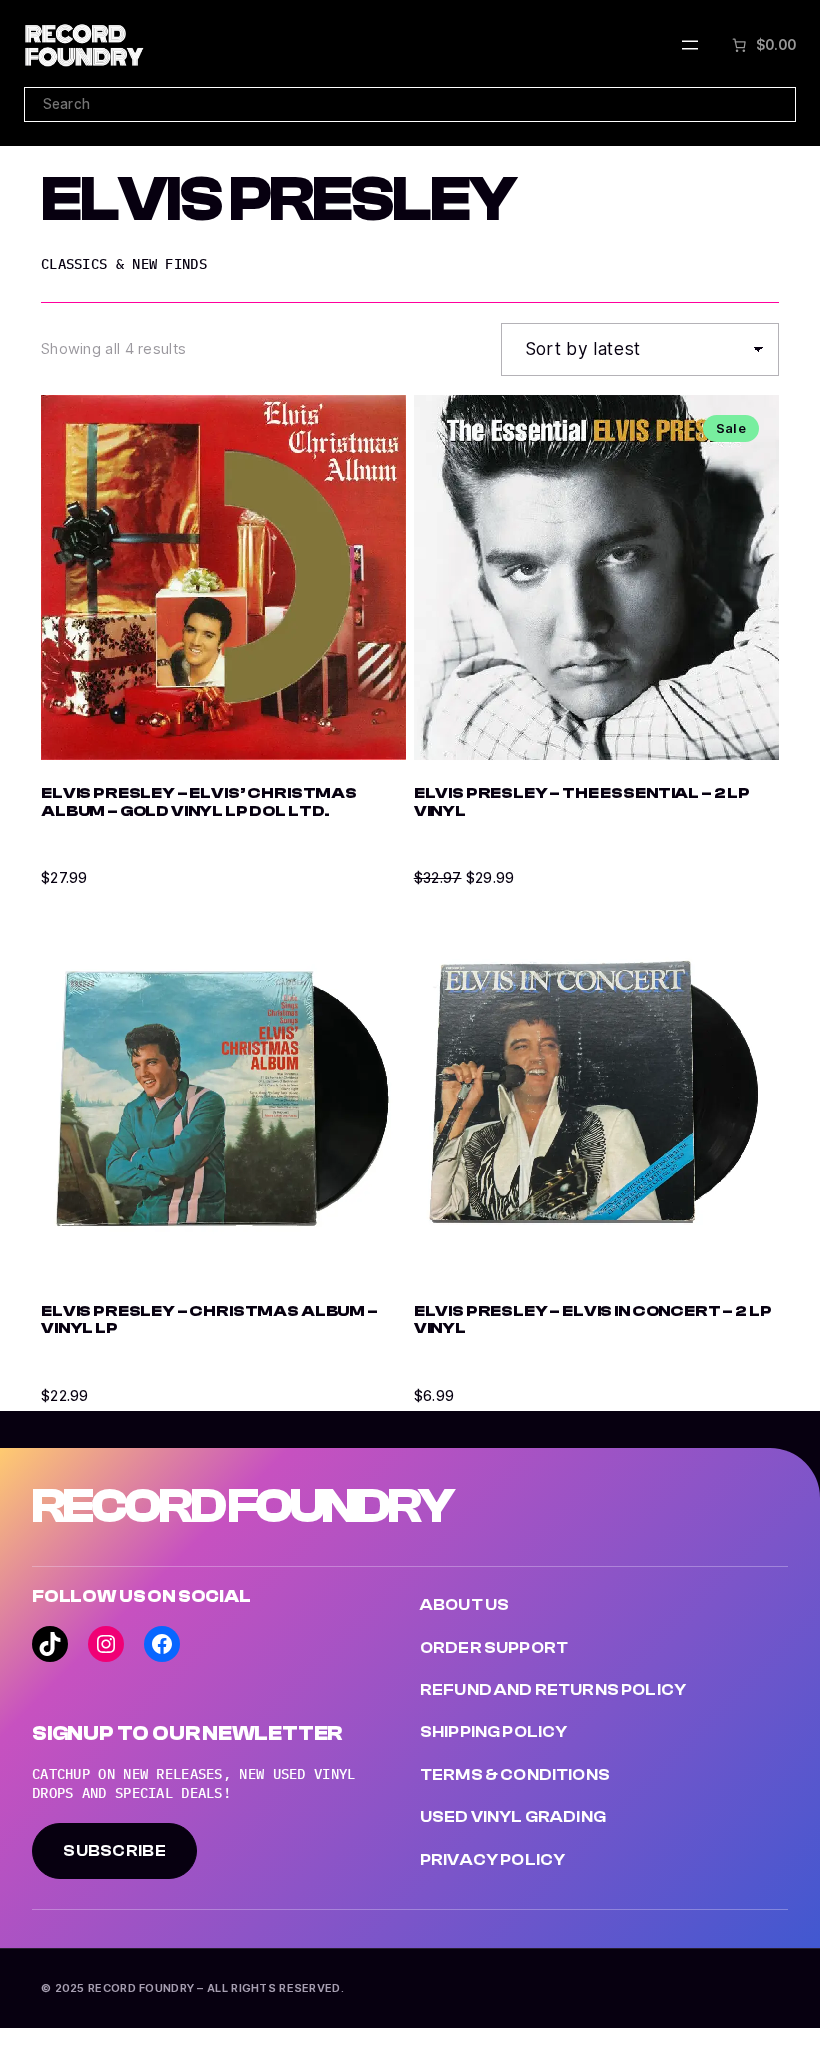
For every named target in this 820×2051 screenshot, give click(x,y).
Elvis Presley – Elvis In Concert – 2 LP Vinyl (593, 1320)
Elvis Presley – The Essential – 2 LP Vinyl (582, 802)
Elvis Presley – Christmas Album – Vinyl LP (209, 1320)
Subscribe (114, 1851)
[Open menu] (690, 45)
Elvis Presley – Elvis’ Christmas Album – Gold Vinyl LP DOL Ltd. (199, 802)
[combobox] (410, 104)
